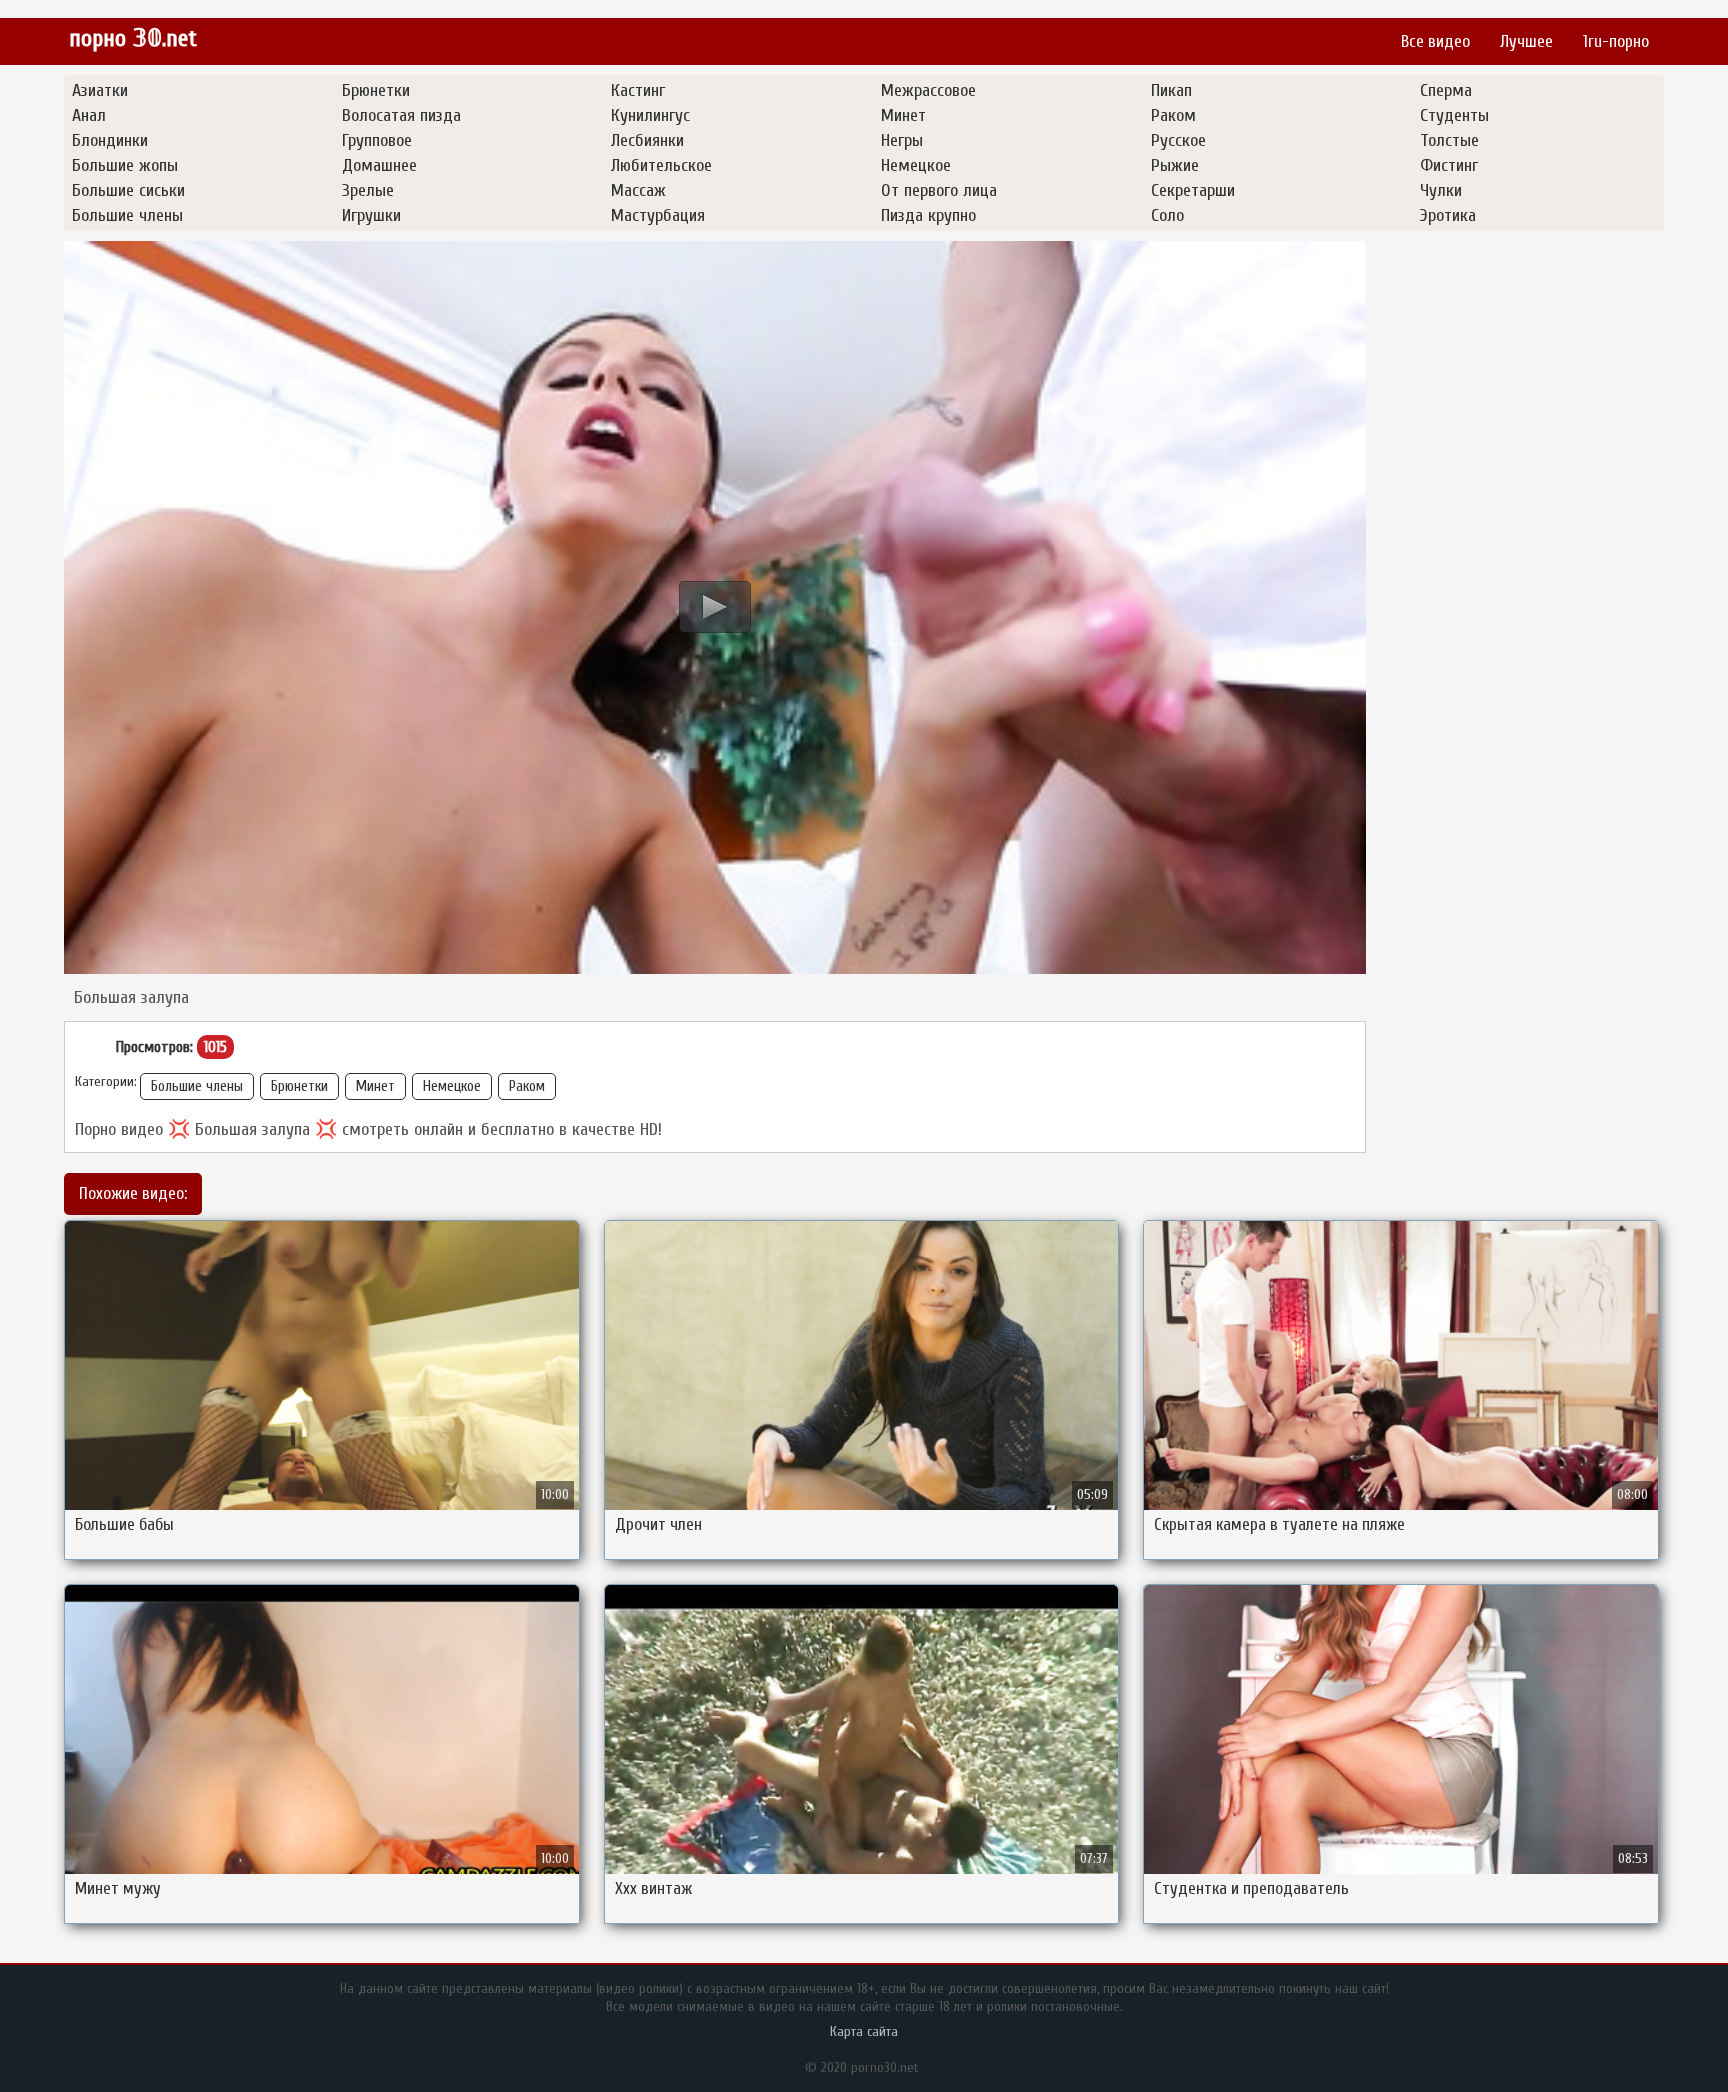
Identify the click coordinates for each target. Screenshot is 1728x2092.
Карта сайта (864, 2031)
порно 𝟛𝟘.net (133, 38)
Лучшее (1526, 41)
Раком (527, 1086)
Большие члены (197, 1086)
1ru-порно (1616, 41)
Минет (375, 1086)
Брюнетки (299, 1086)
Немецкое (452, 1086)
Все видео (1435, 41)
